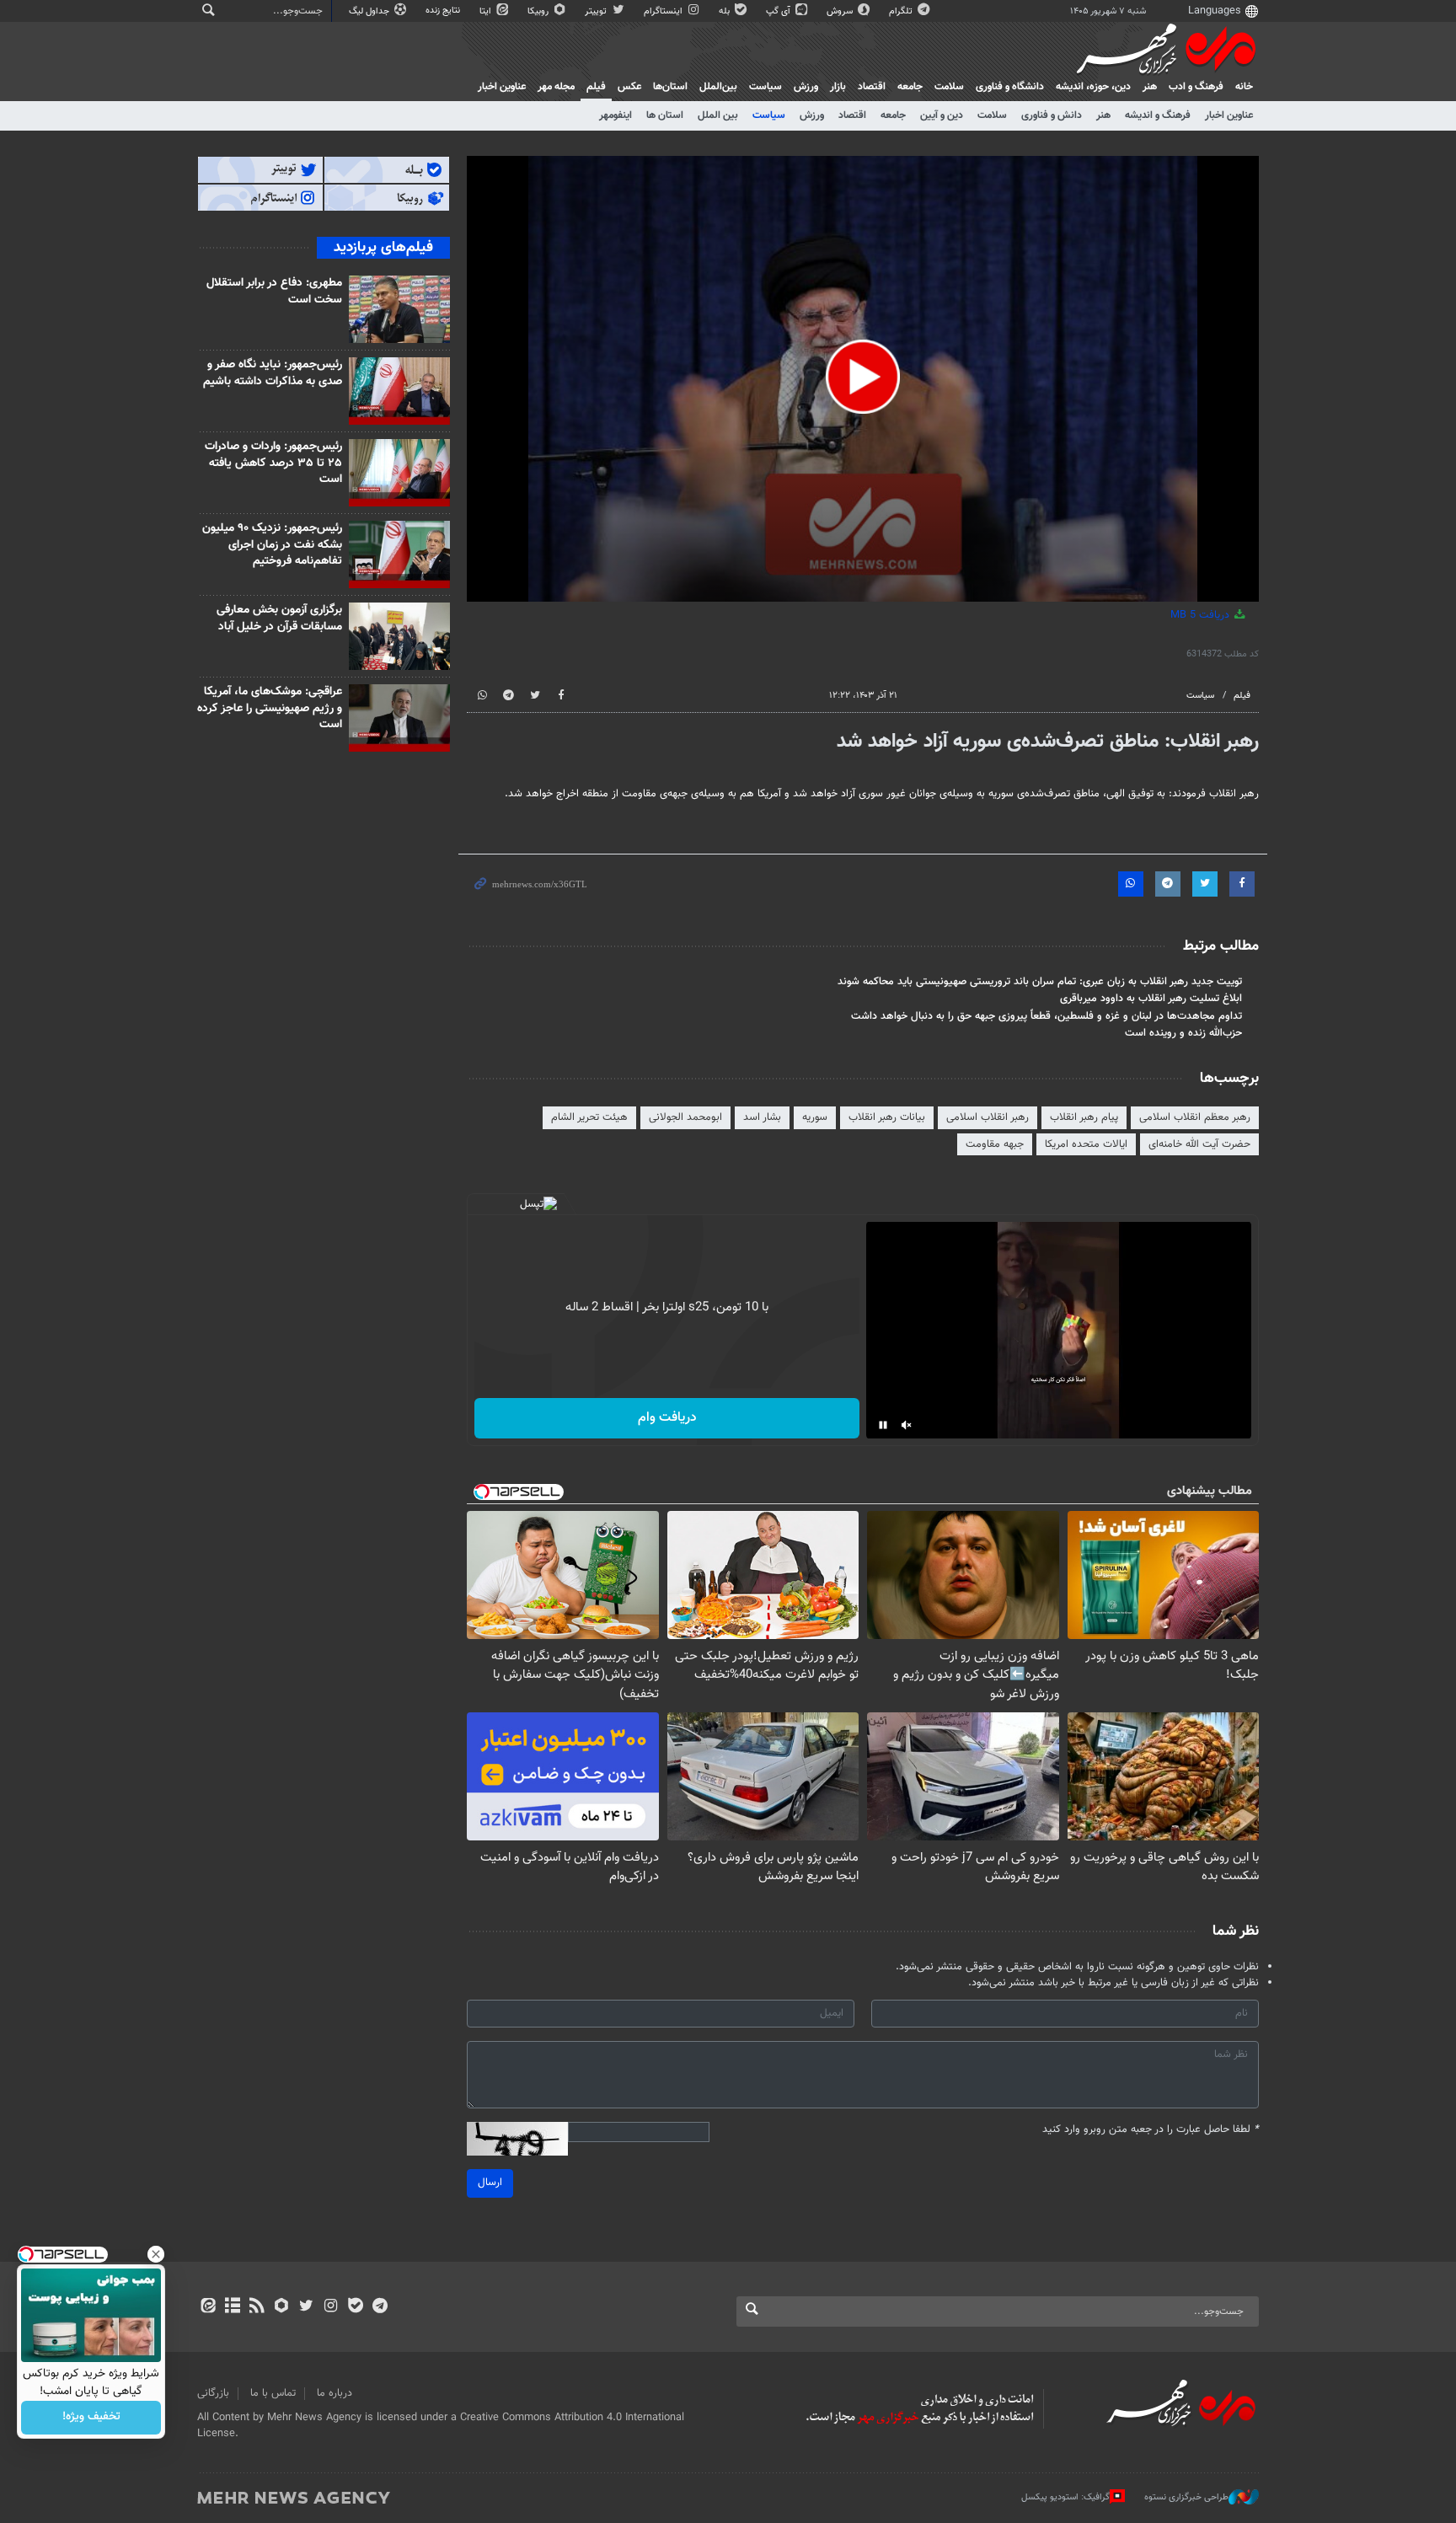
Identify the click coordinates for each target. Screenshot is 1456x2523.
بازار (838, 87)
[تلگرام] (380, 2307)
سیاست (765, 87)
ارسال (490, 2183)
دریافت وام (667, 1418)
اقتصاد (872, 87)
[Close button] (156, 2254)
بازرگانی (213, 2393)
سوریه (815, 1117)
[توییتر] (306, 2307)
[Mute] (907, 1425)
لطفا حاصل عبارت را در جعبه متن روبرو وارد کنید (1151, 2130)
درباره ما (335, 2393)
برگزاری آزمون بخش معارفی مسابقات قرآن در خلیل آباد (279, 619)
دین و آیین (942, 115)
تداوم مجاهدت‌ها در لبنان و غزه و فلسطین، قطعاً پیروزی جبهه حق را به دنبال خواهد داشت (1046, 1016)
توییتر (597, 11)
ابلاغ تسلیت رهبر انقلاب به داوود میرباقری (1151, 999)
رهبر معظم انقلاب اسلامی (1195, 1117)
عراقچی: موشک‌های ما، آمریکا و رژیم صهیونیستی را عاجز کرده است (270, 708)
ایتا (487, 11)
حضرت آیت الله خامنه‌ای (1199, 1144)
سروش (841, 11)
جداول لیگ (370, 11)
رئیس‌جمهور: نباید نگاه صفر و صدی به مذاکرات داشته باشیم (273, 373)
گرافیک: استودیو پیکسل (1065, 2497)
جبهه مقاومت (995, 1144)
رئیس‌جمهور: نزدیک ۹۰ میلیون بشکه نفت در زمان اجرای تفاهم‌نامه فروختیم (272, 545)
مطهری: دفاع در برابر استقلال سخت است (274, 292)
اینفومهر (616, 115)
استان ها (665, 115)
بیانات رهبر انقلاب (887, 1117)
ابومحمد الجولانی (685, 1117)
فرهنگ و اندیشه (1158, 115)
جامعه (910, 87)
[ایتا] (208, 2307)
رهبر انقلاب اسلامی (988, 1117)
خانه (1244, 87)
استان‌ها (670, 87)
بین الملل (718, 115)
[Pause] (883, 1425)
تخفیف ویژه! (91, 2418)
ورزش (806, 87)
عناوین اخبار (1229, 115)
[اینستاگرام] (331, 2307)
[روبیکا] (282, 2307)
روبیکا (539, 11)
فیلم (596, 87)
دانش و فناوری (1052, 115)
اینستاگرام (664, 11)
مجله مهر (556, 87)
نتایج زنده (444, 11)
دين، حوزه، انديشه (1093, 87)
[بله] (355, 2307)
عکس (629, 87)
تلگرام (902, 11)
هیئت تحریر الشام (589, 1117)
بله (725, 11)
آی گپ (779, 11)
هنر (1150, 87)
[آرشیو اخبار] (232, 2307)
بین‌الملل (718, 87)
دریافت (1202, 615)
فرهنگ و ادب (1196, 87)
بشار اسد (762, 1117)
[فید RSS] (257, 2307)
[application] (863, 379)
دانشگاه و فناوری (1010, 87)
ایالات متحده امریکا (1086, 1144)
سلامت (949, 87)
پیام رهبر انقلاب (1084, 1117)
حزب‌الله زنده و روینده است (1183, 1033)
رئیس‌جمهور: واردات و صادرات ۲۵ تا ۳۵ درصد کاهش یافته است (273, 463)
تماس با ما (273, 2393)
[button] (863, 377)
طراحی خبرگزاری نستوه (1186, 2497)
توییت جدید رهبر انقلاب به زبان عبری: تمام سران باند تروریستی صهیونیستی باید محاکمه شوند (1040, 982)
